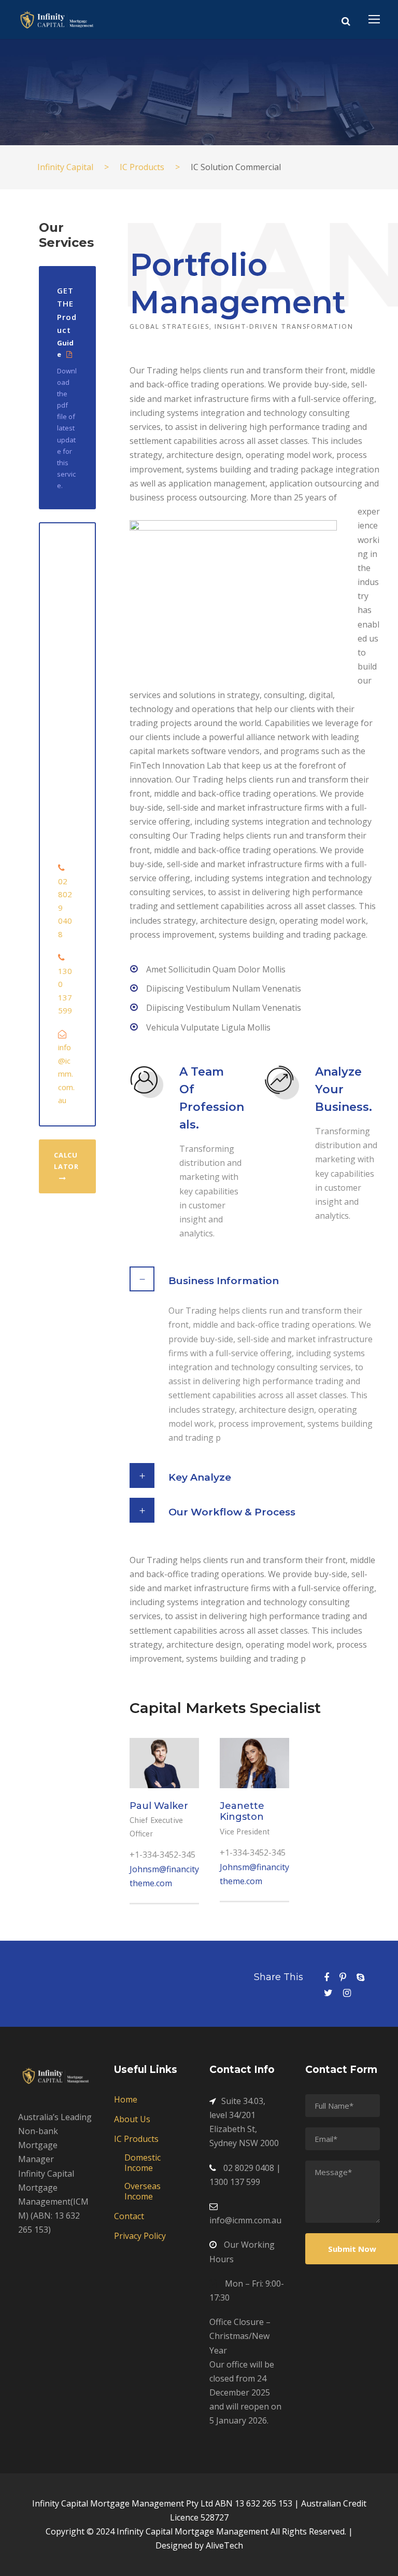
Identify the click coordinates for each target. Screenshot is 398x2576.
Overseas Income (143, 2191)
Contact (129, 2216)
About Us (132, 2119)
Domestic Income (143, 2163)
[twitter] (328, 1993)
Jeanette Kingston (242, 1812)
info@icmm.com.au (66, 1074)
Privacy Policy (140, 2236)
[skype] (360, 1977)
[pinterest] (343, 1977)
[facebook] (326, 1977)
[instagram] (347, 1993)
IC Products (136, 2139)
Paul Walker (159, 1806)
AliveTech (224, 2545)
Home (126, 2099)
